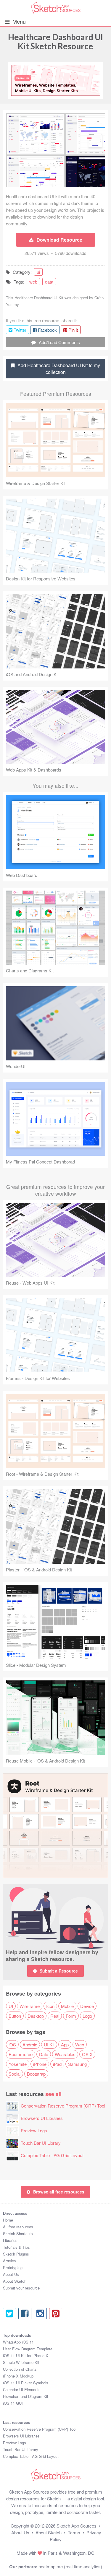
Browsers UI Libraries (42, 2118)
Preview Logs (34, 2130)
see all (53, 2094)
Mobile (67, 2006)
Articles (9, 2261)
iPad (57, 2064)
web (33, 282)
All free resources (18, 2227)
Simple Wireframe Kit (21, 2362)
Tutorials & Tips (16, 2247)
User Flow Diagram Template (28, 2349)
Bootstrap (36, 2074)
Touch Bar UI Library (41, 2143)
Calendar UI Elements (22, 2389)
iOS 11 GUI (13, 2403)
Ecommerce (21, 2054)
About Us (11, 2274)
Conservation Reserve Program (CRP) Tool (63, 2106)
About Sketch (15, 2281)
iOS (12, 2044)
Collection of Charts (20, 2369)
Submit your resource (21, 2288)
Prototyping (13, 2267)
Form (71, 2016)
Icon (50, 2006)
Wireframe (30, 2006)
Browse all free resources (59, 2192)
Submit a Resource (59, 1971)
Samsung (77, 2064)
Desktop (36, 2016)
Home (8, 2220)
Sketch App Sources (77, 2526)
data (49, 282)
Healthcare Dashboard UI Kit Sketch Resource (55, 42)
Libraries (10, 2240)
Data (44, 2054)
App (65, 2044)
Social (15, 2074)
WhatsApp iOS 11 (18, 2342)
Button (15, 2016)
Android (30, 2044)
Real (55, 2016)
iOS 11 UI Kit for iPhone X (26, 2355)
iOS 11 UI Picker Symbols (26, 2383)
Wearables (65, 2054)
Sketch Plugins (16, 2254)
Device (87, 2006)
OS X (87, 2054)
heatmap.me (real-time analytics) (70, 2566)
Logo (87, 2016)
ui (38, 272)
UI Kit (49, 2044)
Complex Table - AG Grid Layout (52, 2155)
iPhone (40, 2064)
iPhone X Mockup (18, 2376)
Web (80, 2044)
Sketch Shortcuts (18, 2234)
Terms (74, 2532)
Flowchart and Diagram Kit (26, 2396)
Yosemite (18, 2064)
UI (11, 2006)
